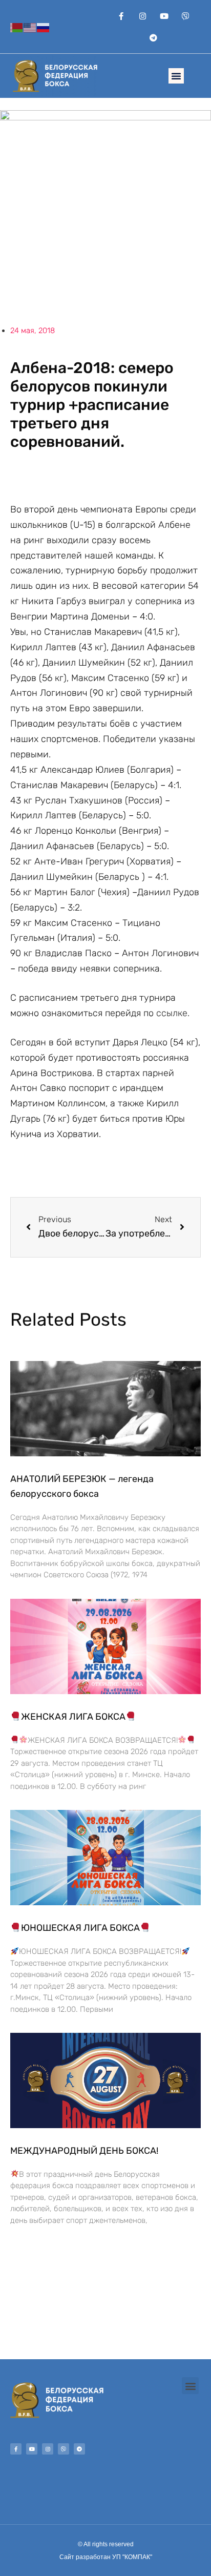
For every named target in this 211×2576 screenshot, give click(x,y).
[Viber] (185, 16)
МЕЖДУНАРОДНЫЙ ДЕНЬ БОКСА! (84, 2151)
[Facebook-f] (121, 16)
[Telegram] (153, 37)
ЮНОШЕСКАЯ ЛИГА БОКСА (80, 1928)
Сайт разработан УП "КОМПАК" (106, 2557)
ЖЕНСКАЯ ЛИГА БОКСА (73, 1717)
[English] (30, 26)
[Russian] (44, 26)
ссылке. (173, 1013)
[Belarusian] (17, 26)
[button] (176, 76)
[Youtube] (164, 16)
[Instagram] (142, 16)
